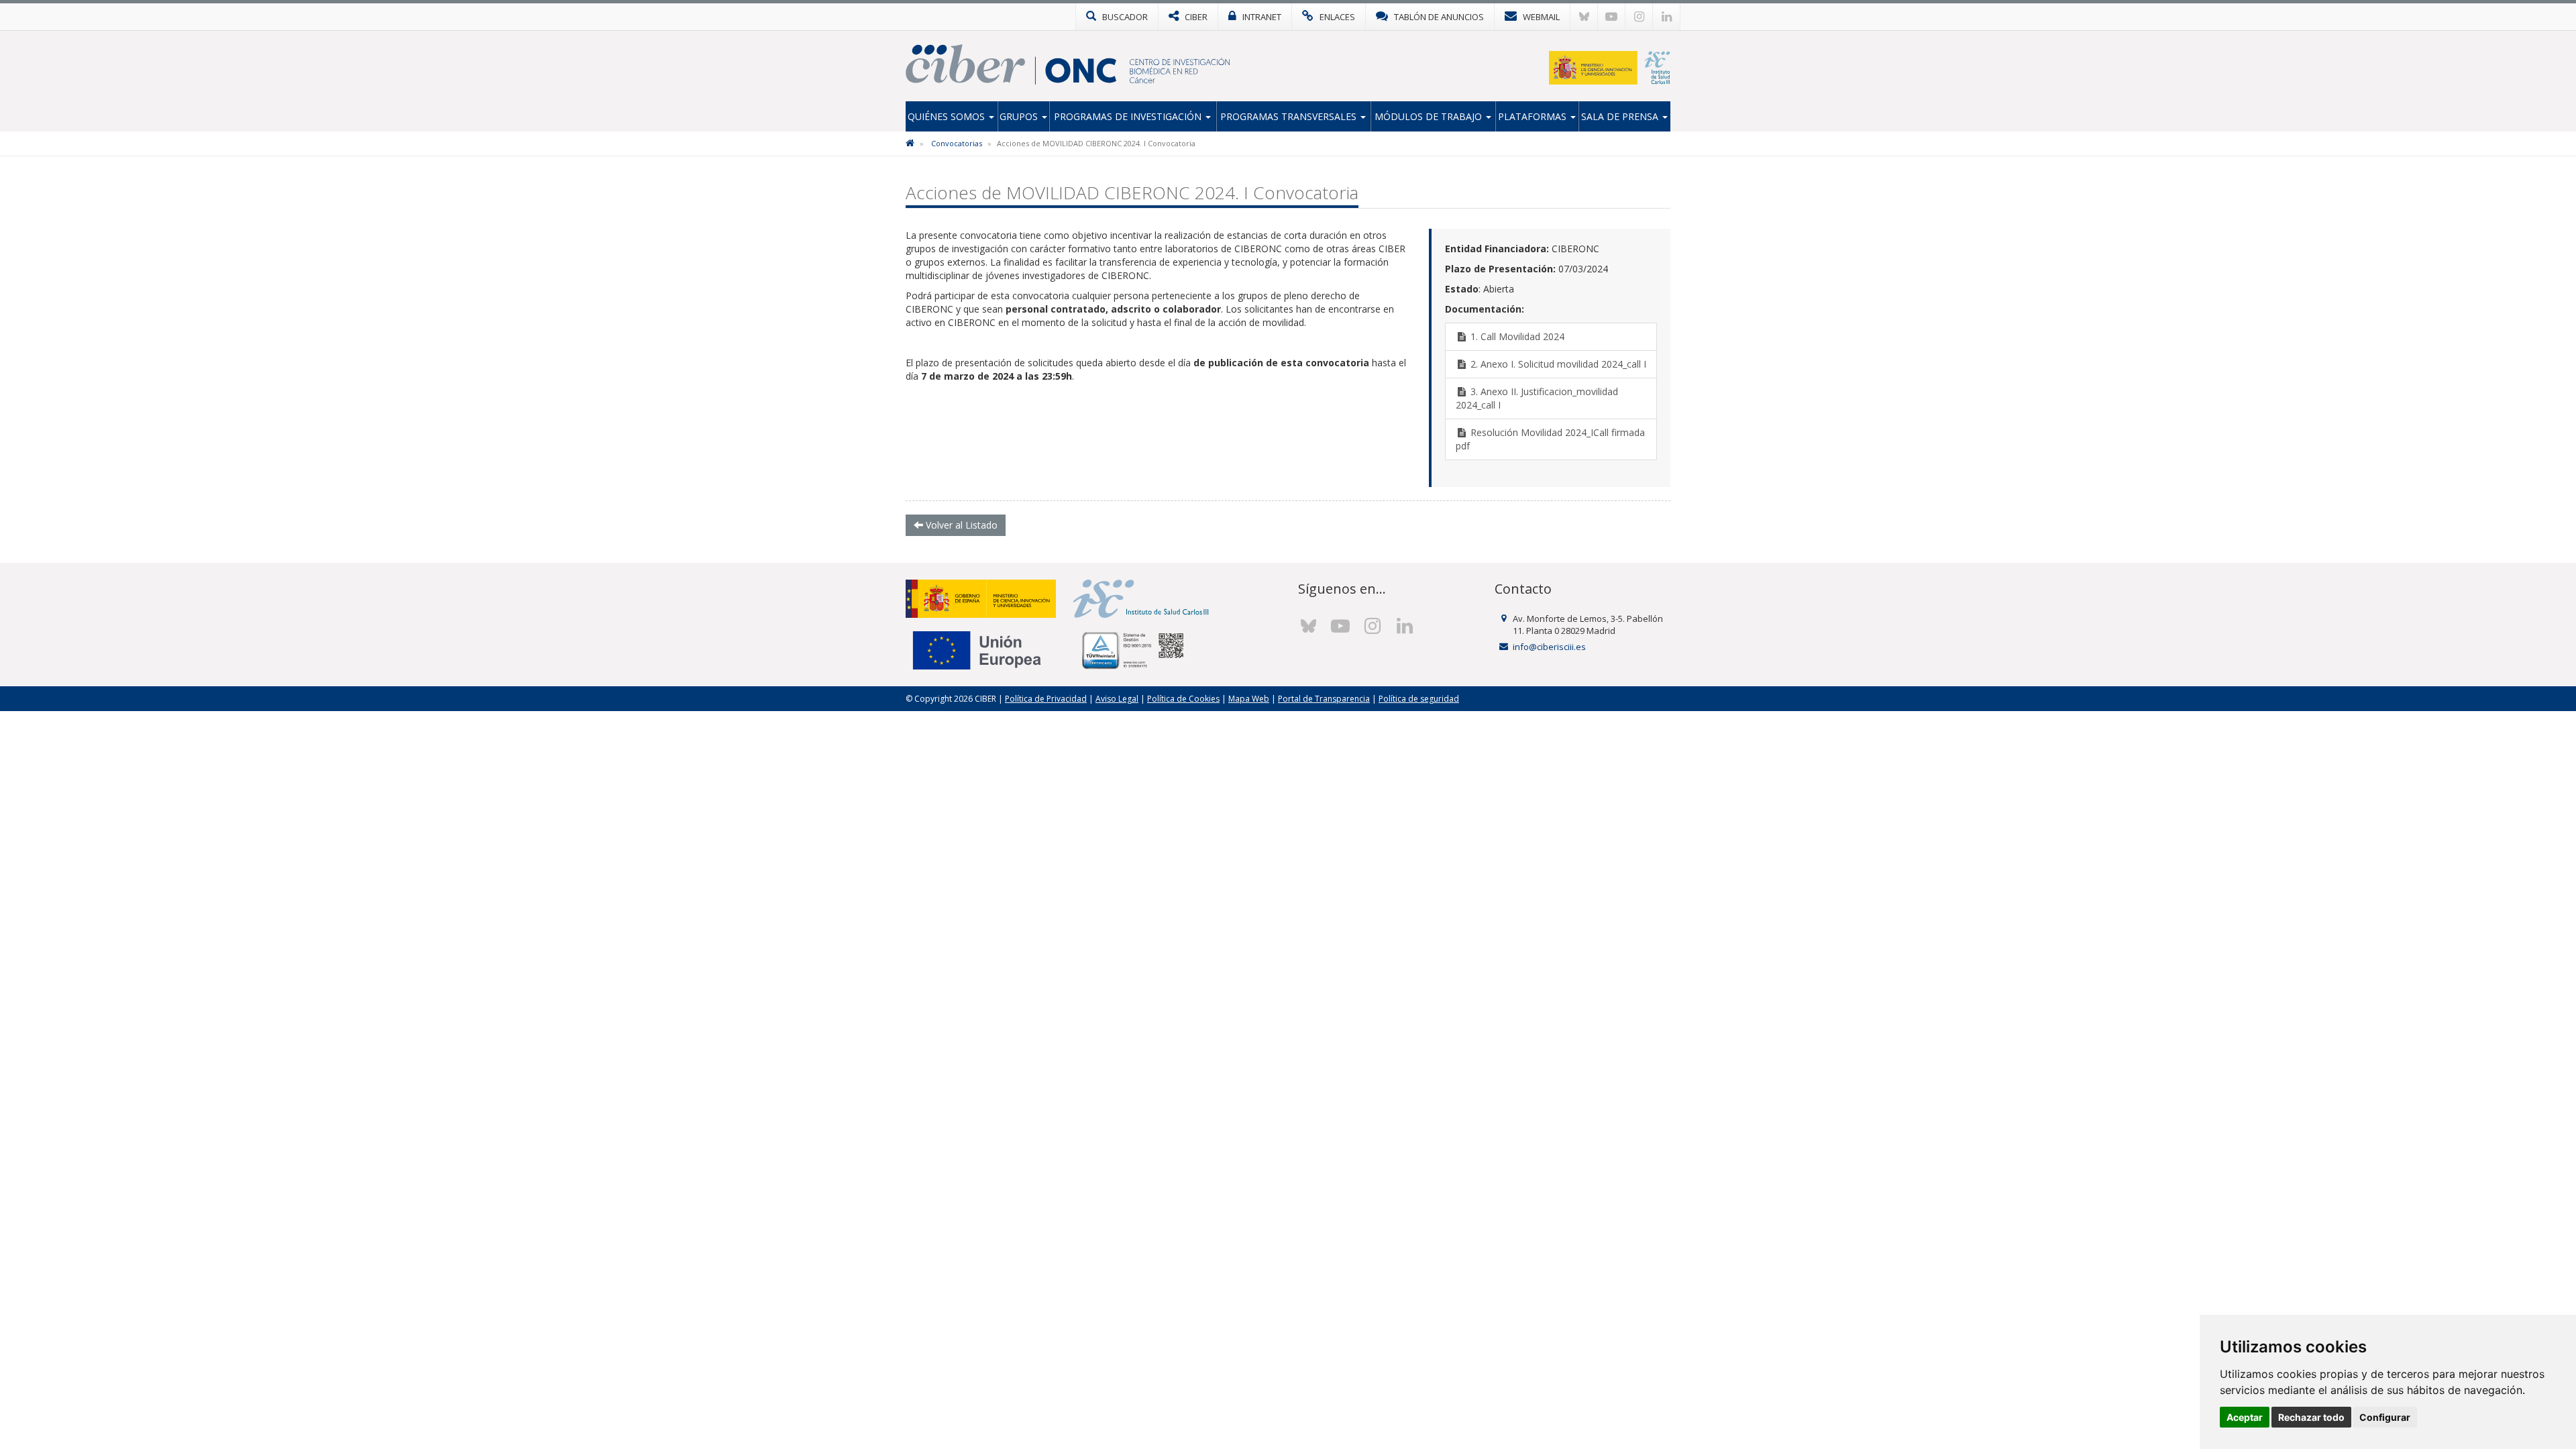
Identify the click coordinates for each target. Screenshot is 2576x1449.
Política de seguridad (1419, 699)
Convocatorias (957, 143)
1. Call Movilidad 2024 (1516, 336)
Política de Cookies (1183, 699)
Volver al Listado (960, 525)
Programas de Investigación (1129, 116)
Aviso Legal (1117, 699)
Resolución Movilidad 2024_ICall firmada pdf (1550, 439)
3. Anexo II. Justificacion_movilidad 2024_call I (1537, 398)
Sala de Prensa (1621, 116)
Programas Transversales (1290, 116)
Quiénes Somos (948, 116)
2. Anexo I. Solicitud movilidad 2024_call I (1557, 364)
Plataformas (1534, 116)
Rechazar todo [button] (2311, 1417)
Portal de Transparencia (1324, 699)
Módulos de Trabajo (1430, 116)
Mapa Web (1249, 699)
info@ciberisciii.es (1549, 647)
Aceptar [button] (2245, 1417)
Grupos (1020, 116)
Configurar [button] (2385, 1417)
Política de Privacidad (1046, 699)
